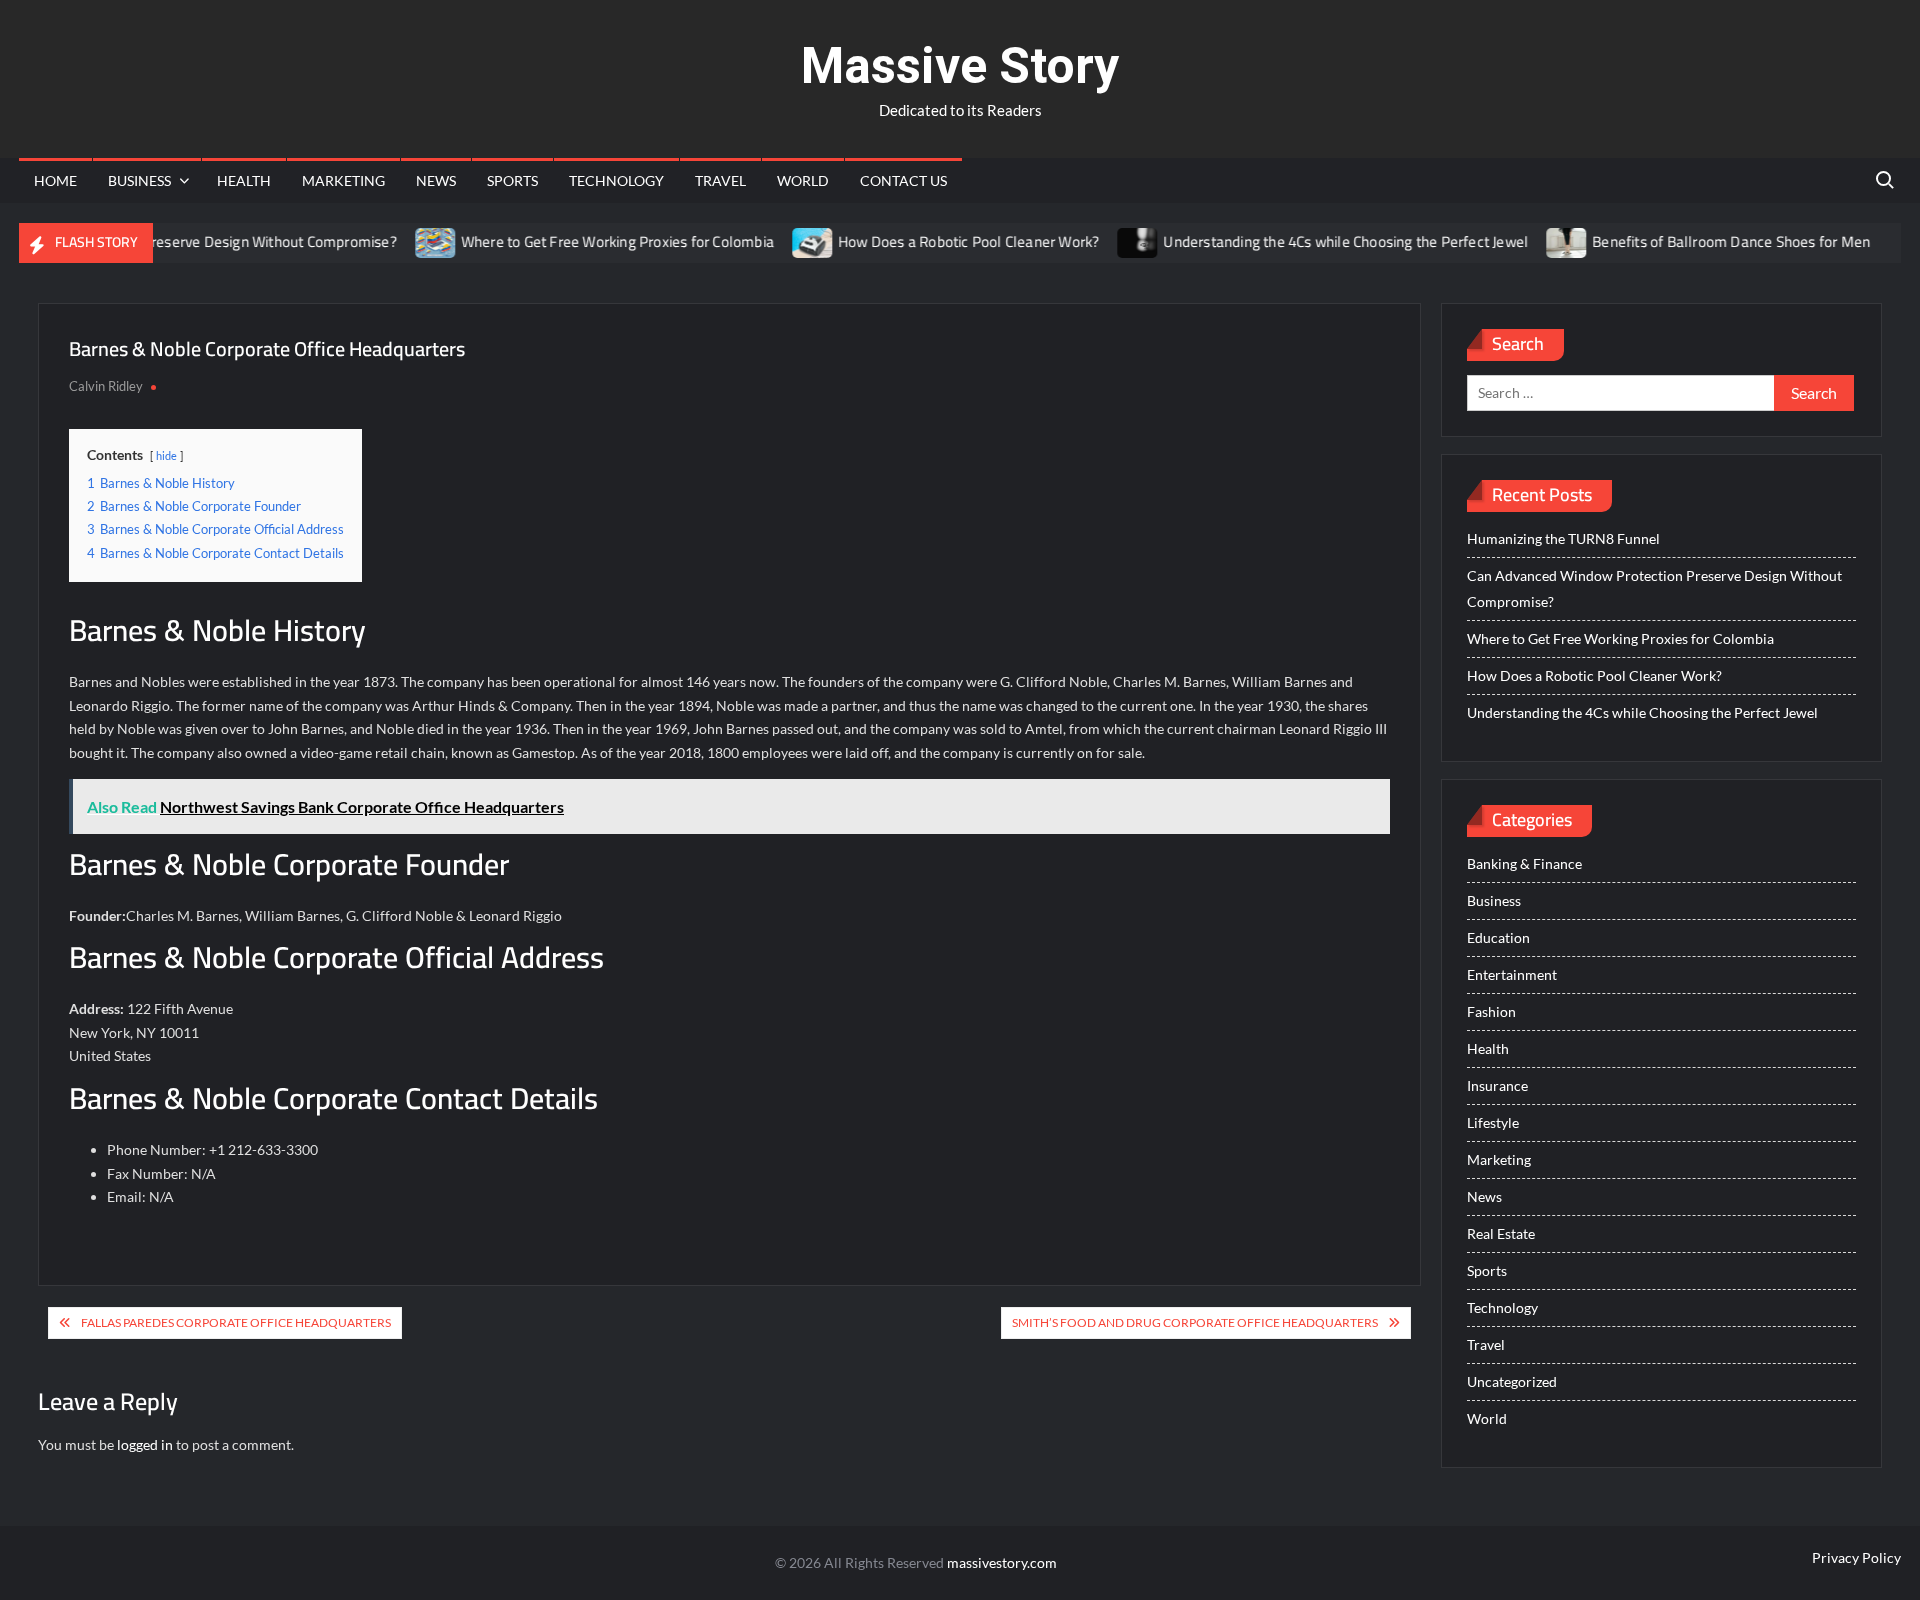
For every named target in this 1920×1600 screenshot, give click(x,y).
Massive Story (960, 66)
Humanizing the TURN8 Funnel (1563, 538)
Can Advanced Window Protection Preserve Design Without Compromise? (1654, 588)
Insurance (1497, 1085)
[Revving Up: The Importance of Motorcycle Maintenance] (1878, 241)
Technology (616, 180)
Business (139, 180)
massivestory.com (1002, 1562)
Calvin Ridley (106, 386)
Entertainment (1512, 974)
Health (244, 180)
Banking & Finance (1524, 863)
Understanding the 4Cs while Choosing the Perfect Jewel (1314, 241)
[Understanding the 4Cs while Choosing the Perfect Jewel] (1107, 241)
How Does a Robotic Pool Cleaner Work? (937, 241)
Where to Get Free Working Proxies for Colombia (585, 241)
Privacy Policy (1856, 1557)
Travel (720, 180)
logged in (145, 1444)
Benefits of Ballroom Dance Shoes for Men (1700, 241)
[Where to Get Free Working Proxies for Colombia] (404, 241)
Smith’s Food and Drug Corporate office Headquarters (1195, 1322)
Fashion (1491, 1011)
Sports (512, 180)
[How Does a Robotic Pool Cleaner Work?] (782, 241)
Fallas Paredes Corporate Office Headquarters (236, 1322)
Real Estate (1501, 1233)
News (436, 180)
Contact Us (903, 180)
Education (1498, 937)
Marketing (343, 180)
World (803, 180)
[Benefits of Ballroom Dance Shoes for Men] (1536, 241)
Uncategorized (1512, 1381)
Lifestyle (1493, 1122)
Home (55, 180)
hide (166, 455)
